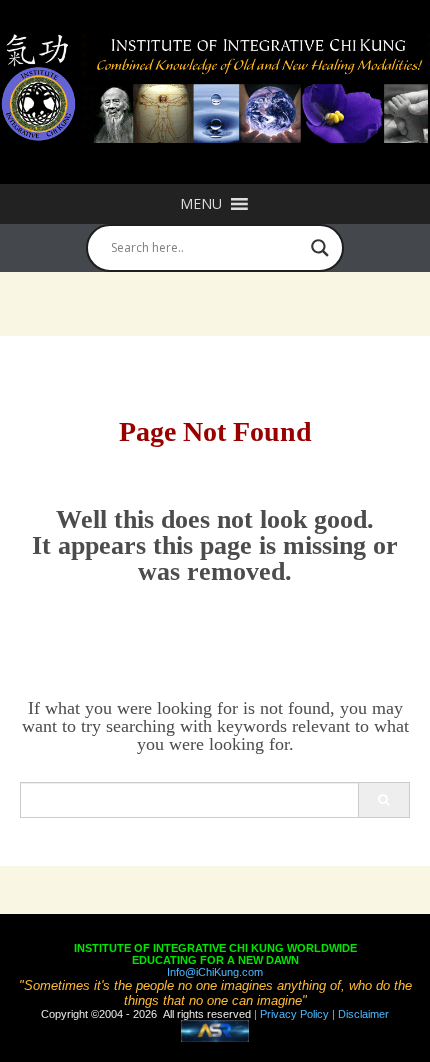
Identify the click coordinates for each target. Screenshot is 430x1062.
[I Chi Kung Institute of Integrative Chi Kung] (215, 88)
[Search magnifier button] (320, 248)
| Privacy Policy (290, 1014)
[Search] (383, 800)
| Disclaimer (359, 1014)
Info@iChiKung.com (215, 972)
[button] (201, 204)
